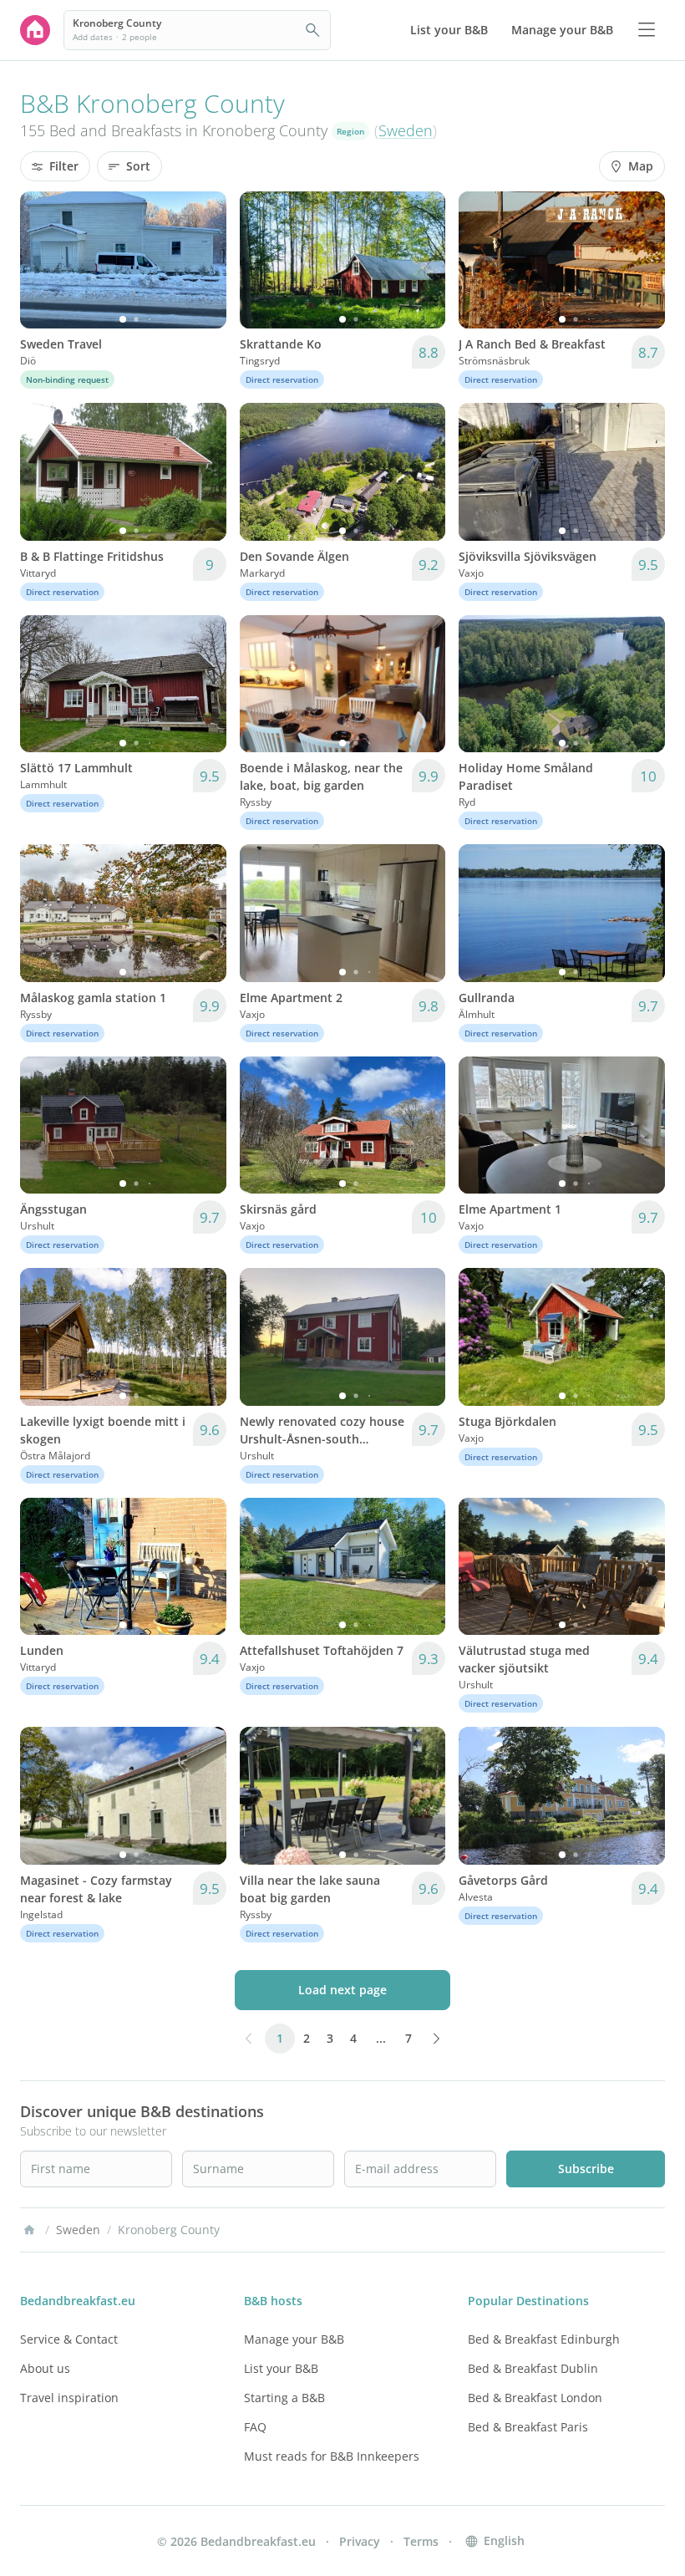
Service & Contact (69, 2339)
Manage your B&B (294, 2339)
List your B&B (281, 2368)
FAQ (255, 2427)
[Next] (203, 260)
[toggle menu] (647, 30)
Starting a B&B (284, 2398)
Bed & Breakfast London (535, 2398)
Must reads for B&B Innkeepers (332, 2456)
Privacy (360, 2541)
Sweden (406, 130)
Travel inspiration (69, 2398)
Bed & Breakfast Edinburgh (544, 2339)
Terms (421, 2541)
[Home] (29, 2230)
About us (45, 2368)
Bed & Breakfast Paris (528, 2427)
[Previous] (43, 260)
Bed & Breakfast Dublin (533, 2368)
